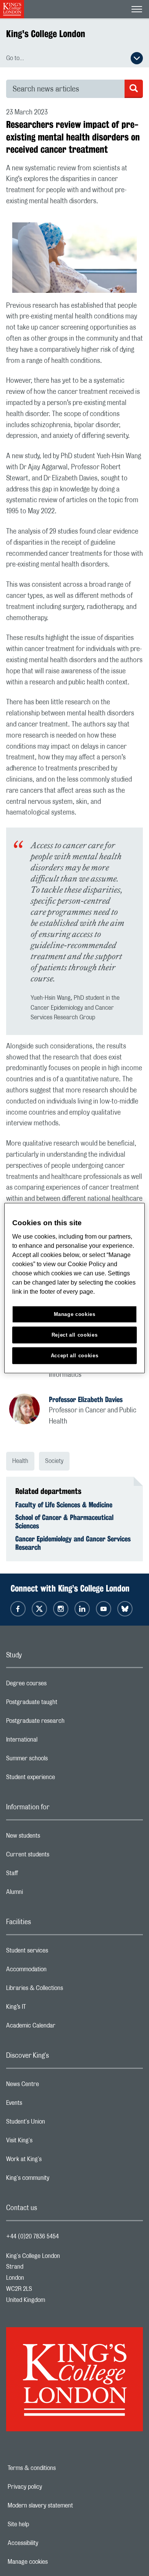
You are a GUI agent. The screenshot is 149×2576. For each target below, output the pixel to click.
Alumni (45, 1894)
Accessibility (49, 2543)
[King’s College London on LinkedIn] (82, 1609)
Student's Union (56, 2124)
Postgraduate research (66, 1723)
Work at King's (54, 2161)
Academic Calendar (61, 2027)
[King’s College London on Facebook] (18, 1609)
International (52, 1742)
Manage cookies (54, 2562)
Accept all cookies (75, 1355)
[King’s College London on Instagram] (61, 1609)
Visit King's (50, 2142)
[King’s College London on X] (39, 1609)
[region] (75, 1288)
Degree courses (57, 1685)
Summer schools (57, 1760)
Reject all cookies (75, 1335)
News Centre (53, 2086)
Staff (42, 1875)
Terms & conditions (58, 2468)
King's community (58, 2180)
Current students (58, 1856)
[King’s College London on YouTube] (104, 1609)
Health (20, 1461)
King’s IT (46, 2009)
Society (54, 1461)
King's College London (46, 34)
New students (53, 1838)
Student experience (61, 1779)
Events (45, 2105)
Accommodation (57, 1971)
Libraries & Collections (65, 1990)
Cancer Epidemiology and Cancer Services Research (73, 1543)
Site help (45, 2524)
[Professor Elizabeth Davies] (29, 1410)
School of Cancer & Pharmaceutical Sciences (64, 1521)
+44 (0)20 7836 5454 (32, 2236)
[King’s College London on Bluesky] (125, 1609)
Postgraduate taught (62, 1704)
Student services (57, 1952)
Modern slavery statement (67, 2506)
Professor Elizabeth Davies (86, 1399)
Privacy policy (51, 2487)
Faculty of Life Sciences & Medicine (64, 1505)
